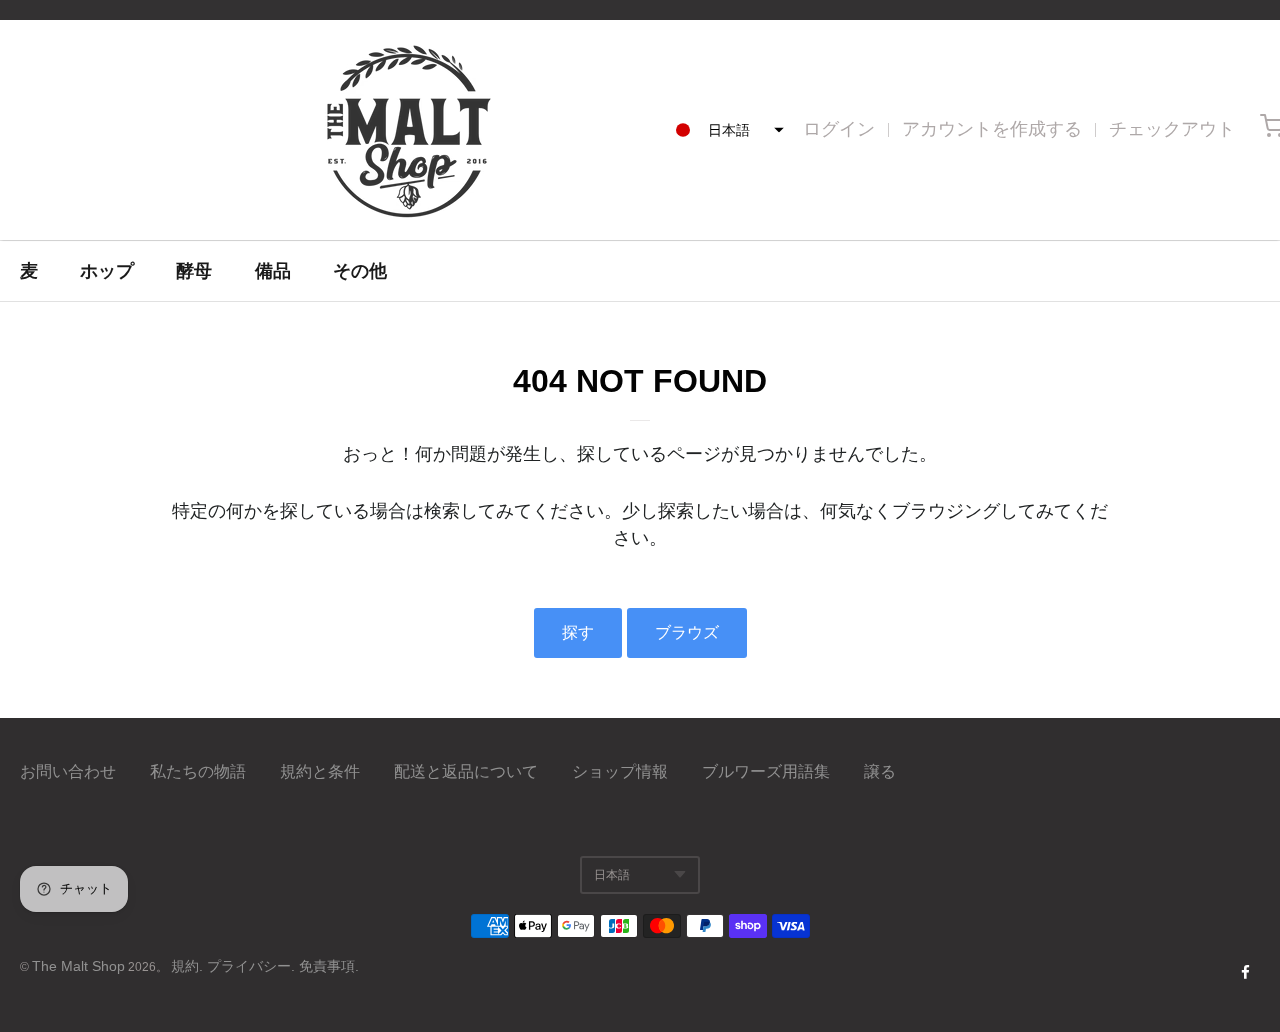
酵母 (194, 271)
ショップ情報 (620, 771)
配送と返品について (466, 771)
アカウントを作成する (992, 129)
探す (578, 632)
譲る (880, 771)
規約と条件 (320, 771)
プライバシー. (253, 966)
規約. (189, 966)
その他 (360, 271)
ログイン (839, 129)
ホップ (107, 271)
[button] (723, 130)
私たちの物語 (198, 771)
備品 (273, 271)
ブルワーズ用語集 (766, 771)
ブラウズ (687, 632)
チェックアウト (1172, 129)
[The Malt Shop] (408, 130)
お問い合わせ (68, 771)
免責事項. (329, 966)
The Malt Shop (78, 966)
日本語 (612, 875)
